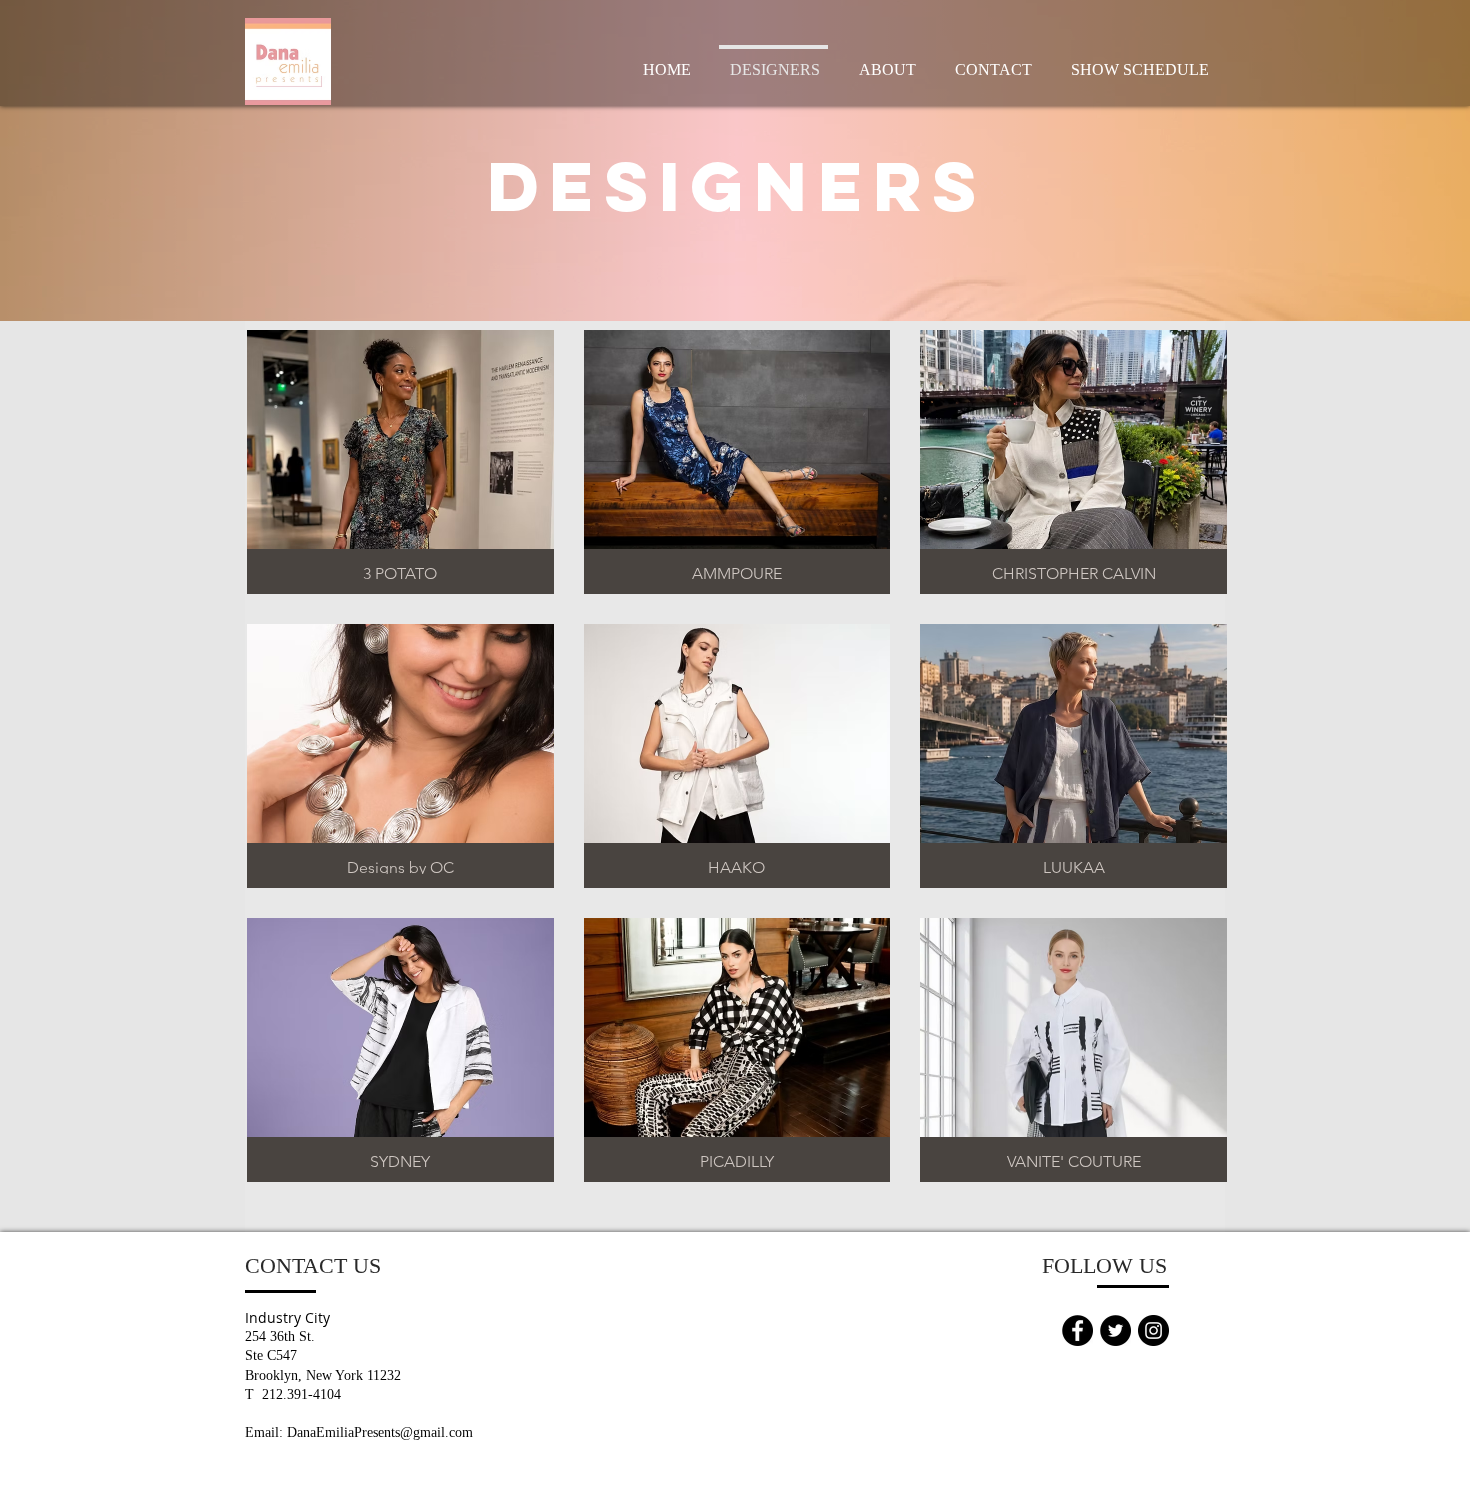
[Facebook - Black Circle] (1077, 1330)
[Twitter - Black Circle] (1115, 1330)
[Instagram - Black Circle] (1153, 1330)
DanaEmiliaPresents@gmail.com (380, 1432)
